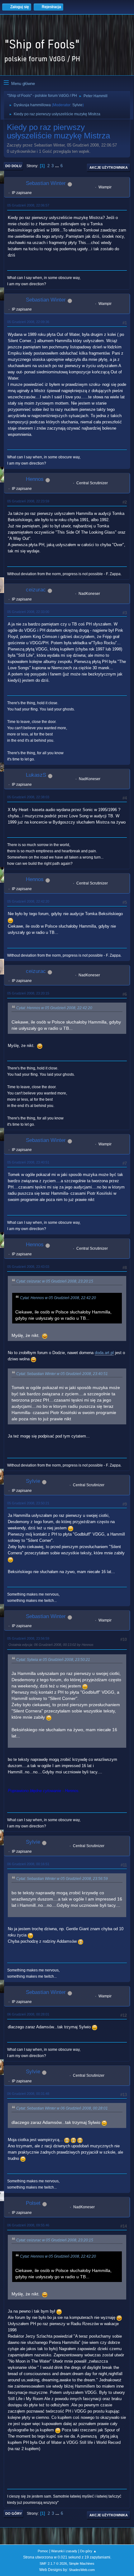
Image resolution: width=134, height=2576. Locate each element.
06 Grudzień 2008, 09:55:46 (28, 2225)
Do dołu (13, 166)
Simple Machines (82, 2564)
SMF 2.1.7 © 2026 (53, 2564)
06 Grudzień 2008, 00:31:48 (28, 2094)
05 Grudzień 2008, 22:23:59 (28, 501)
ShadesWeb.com (82, 2570)
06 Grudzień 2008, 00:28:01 (28, 2014)
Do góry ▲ (88, 2551)
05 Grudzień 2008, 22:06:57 (28, 205)
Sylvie (77, 105)
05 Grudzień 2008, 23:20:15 (28, 993)
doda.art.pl (104, 1353)
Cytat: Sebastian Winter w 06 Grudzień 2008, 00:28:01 (62, 2108)
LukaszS (36, 775)
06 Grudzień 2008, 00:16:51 (28, 1864)
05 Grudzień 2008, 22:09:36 (28, 322)
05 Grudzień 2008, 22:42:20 (28, 901)
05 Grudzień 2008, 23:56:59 (28, 1638)
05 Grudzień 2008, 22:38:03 (28, 797)
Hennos (35, 479)
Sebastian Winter (46, 183)
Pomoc (43, 2551)
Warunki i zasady (64, 2551)
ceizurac (36, 590)
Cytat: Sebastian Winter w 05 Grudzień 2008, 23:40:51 (62, 1374)
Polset (33, 2203)
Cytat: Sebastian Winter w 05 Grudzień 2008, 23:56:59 (62, 1879)
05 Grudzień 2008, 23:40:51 (28, 1162)
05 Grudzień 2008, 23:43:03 (28, 1267)
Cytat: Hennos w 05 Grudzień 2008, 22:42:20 (54, 1008)
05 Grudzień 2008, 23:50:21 (28, 1503)
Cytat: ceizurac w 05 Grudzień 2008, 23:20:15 (55, 1281)
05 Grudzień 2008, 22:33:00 (28, 612)
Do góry (14, 2514)
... (58, 166)
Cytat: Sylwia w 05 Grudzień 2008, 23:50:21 (53, 1660)
